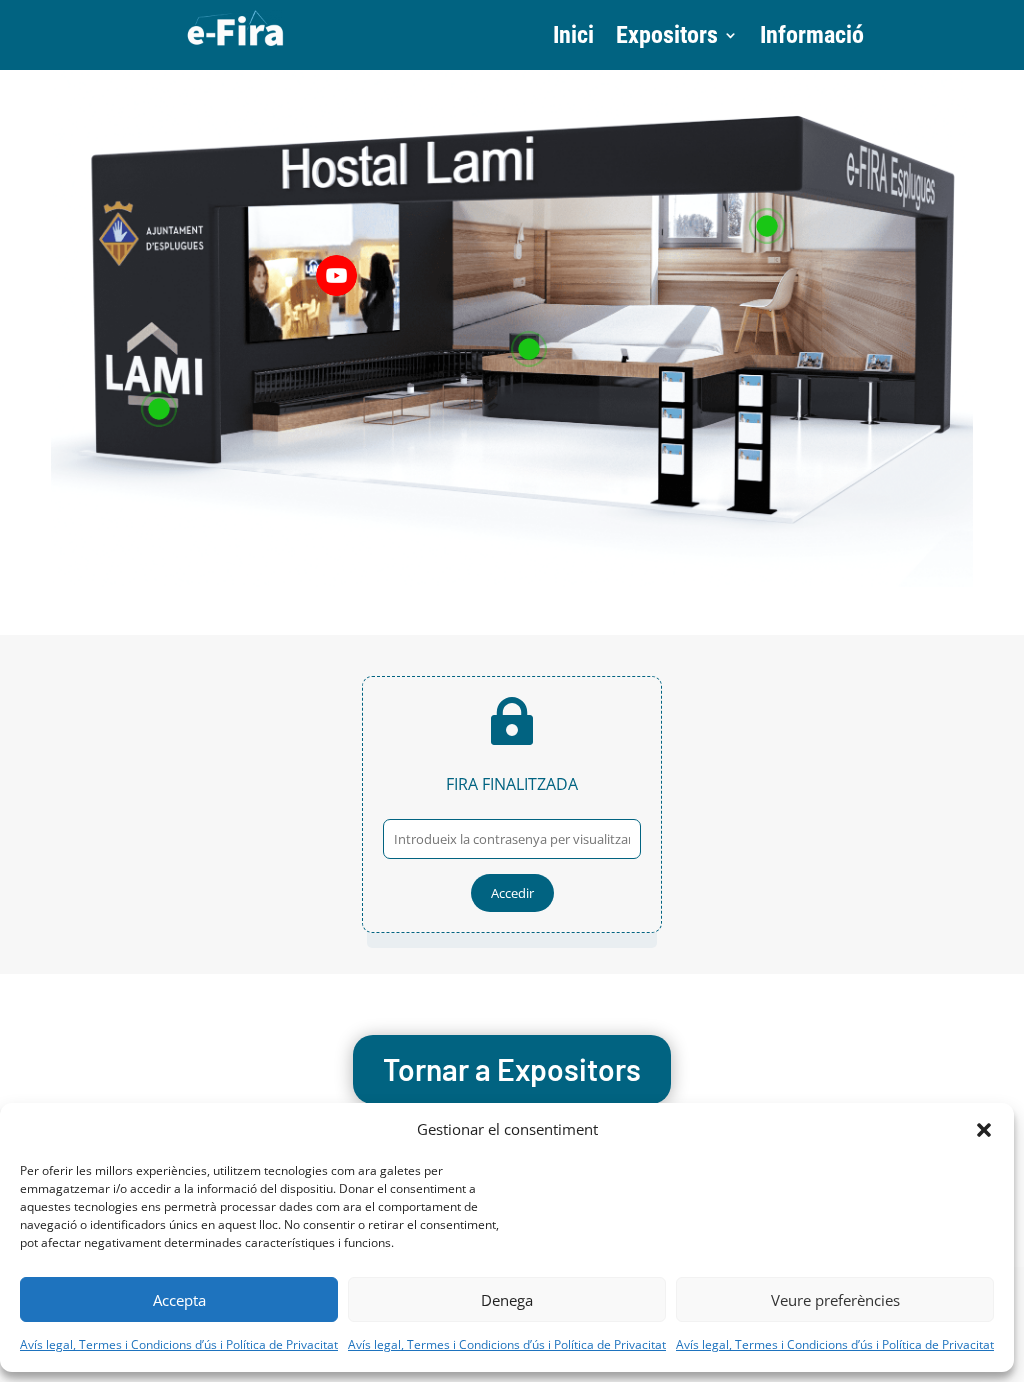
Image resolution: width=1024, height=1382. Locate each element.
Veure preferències (835, 1300)
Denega (507, 1300)
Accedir (512, 893)
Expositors (667, 38)
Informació (812, 38)
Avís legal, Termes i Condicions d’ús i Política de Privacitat (179, 1344)
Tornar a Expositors (512, 1069)
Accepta (179, 1300)
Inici (573, 38)
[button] (984, 1130)
